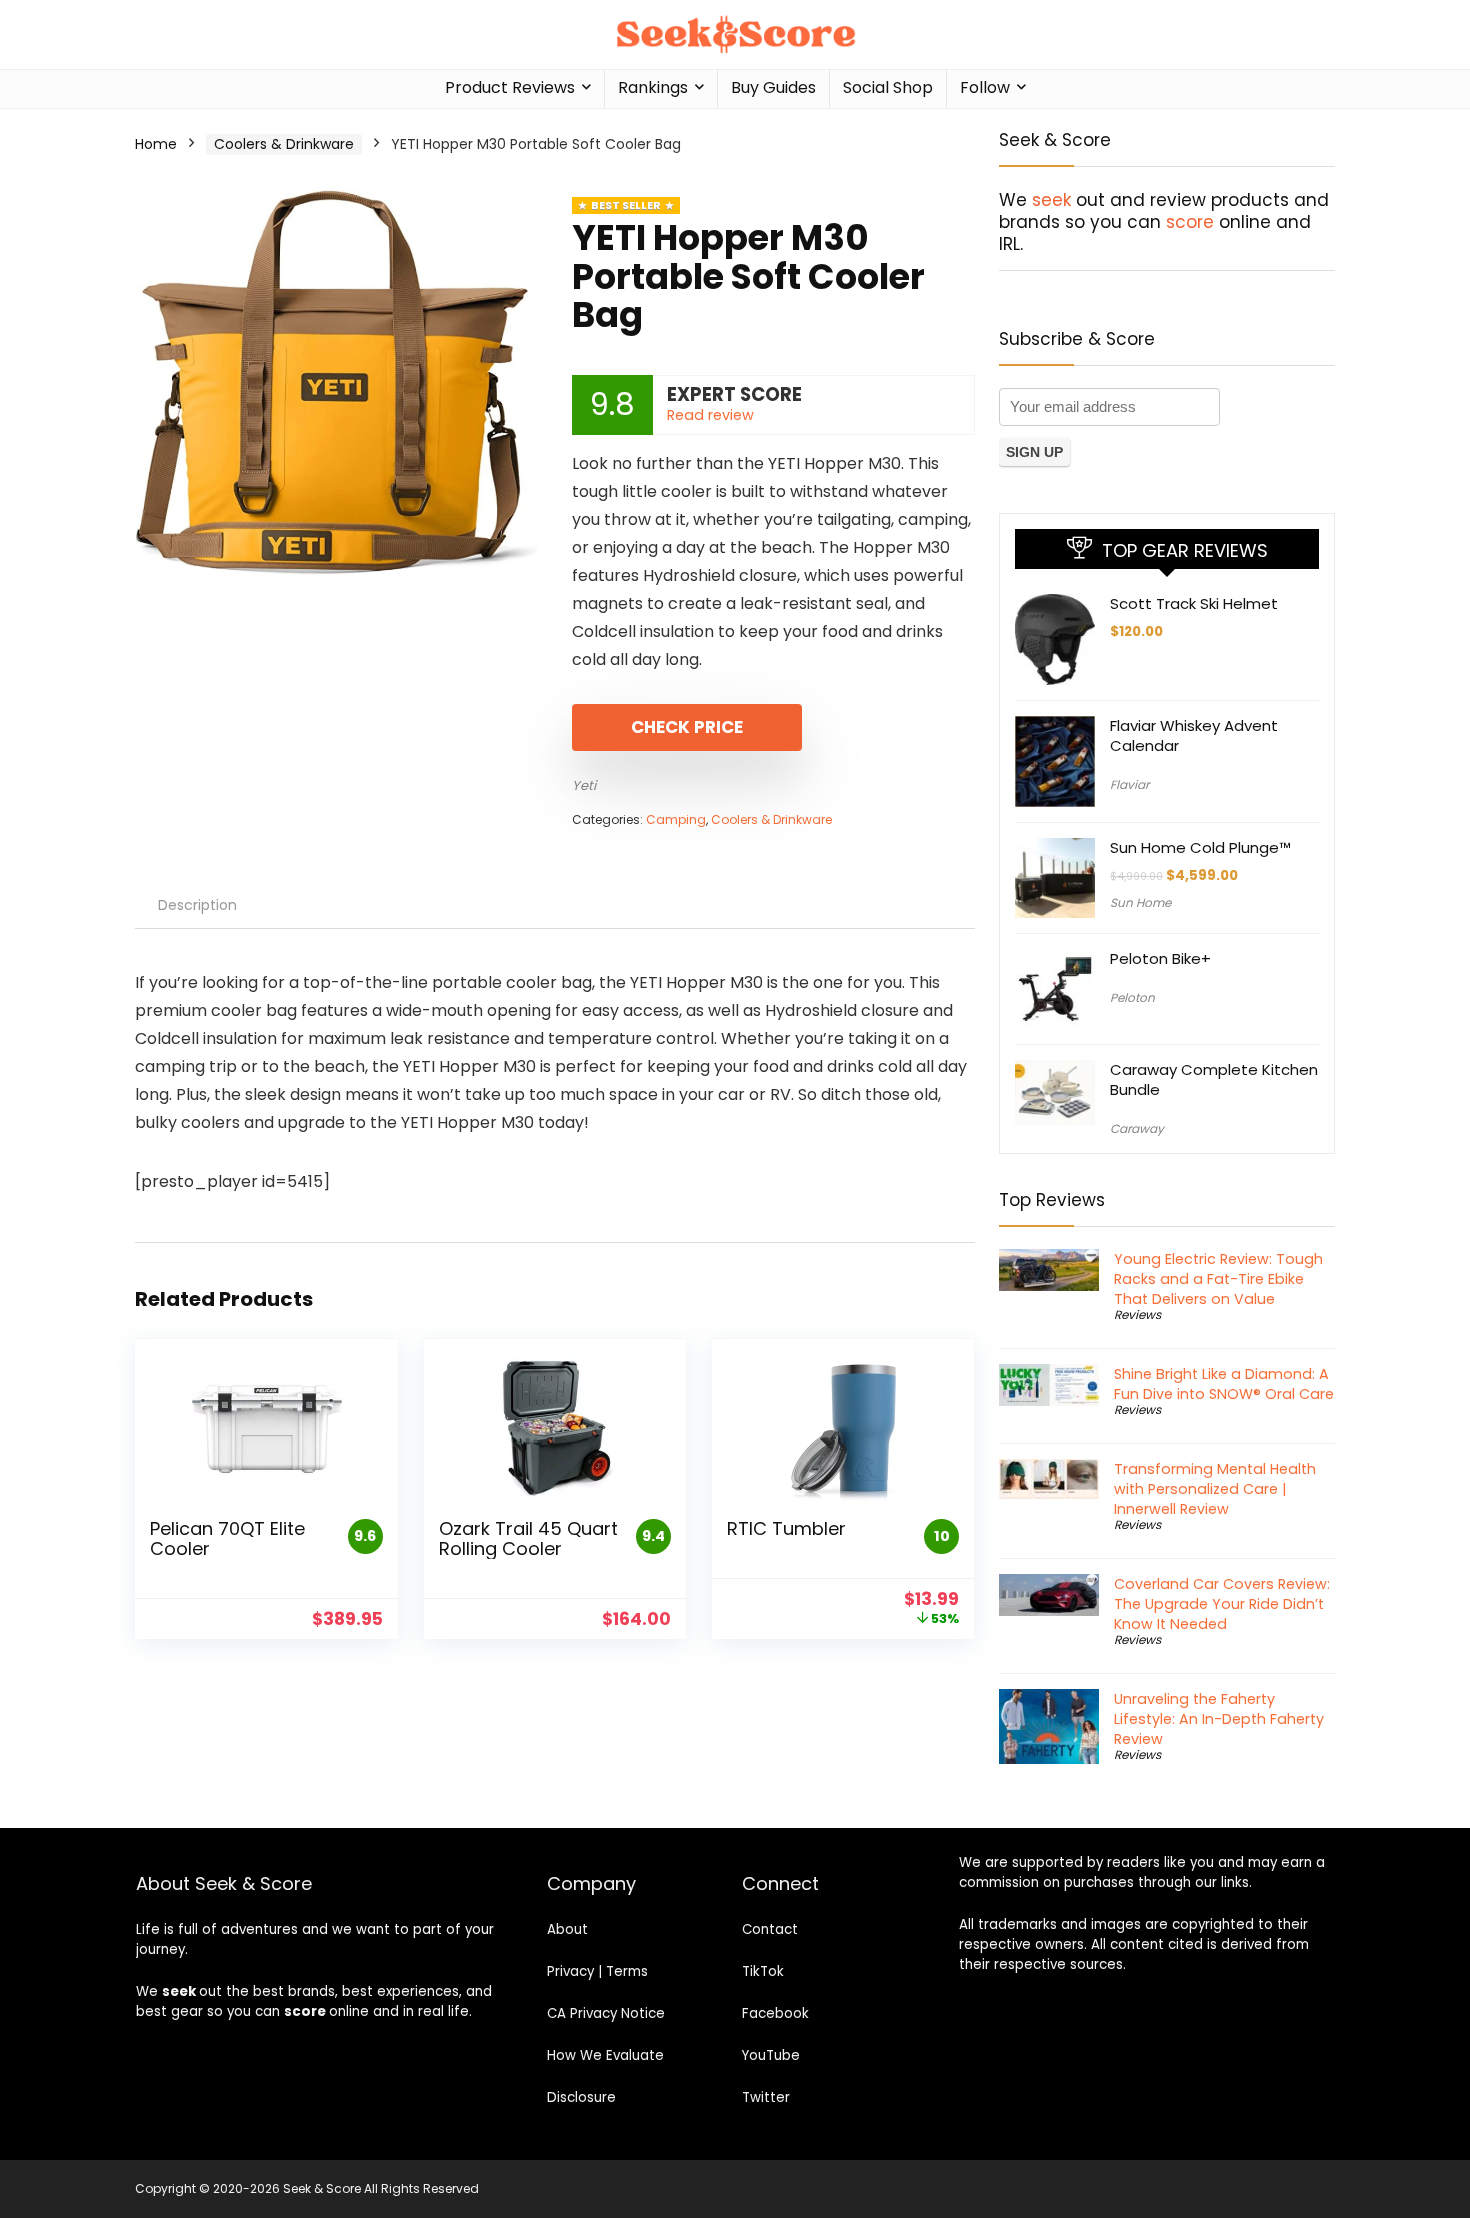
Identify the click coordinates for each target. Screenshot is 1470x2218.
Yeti (584, 785)
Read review (710, 415)
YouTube (771, 2055)
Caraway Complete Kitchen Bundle (1214, 1079)
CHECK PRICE (687, 727)
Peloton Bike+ (1160, 958)
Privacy (570, 1971)
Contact (770, 1929)
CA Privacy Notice (606, 2013)
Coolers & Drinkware (284, 144)
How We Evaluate (605, 2055)
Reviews (1137, 1314)
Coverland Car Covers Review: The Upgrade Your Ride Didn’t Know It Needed (1222, 1604)
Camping (676, 819)
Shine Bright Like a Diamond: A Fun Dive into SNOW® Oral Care (1224, 1384)
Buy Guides (773, 87)
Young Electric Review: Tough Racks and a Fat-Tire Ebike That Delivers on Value (1218, 1279)
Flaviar (1129, 784)
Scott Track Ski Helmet (1194, 603)
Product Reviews (510, 87)
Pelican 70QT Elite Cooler (227, 1538)
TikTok (763, 1971)
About (567, 1929)
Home (156, 144)
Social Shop (888, 87)
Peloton (1132, 997)
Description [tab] (197, 905)
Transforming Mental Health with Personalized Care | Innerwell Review (1215, 1489)
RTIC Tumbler (786, 1528)
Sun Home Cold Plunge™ (1200, 847)
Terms (627, 1971)
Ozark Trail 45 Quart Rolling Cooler (528, 1538)
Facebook (775, 2013)
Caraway (1137, 1128)
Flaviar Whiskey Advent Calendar (1194, 735)
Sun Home (1140, 902)
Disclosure (581, 2097)
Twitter (766, 2097)
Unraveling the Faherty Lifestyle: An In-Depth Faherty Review (1219, 1719)
